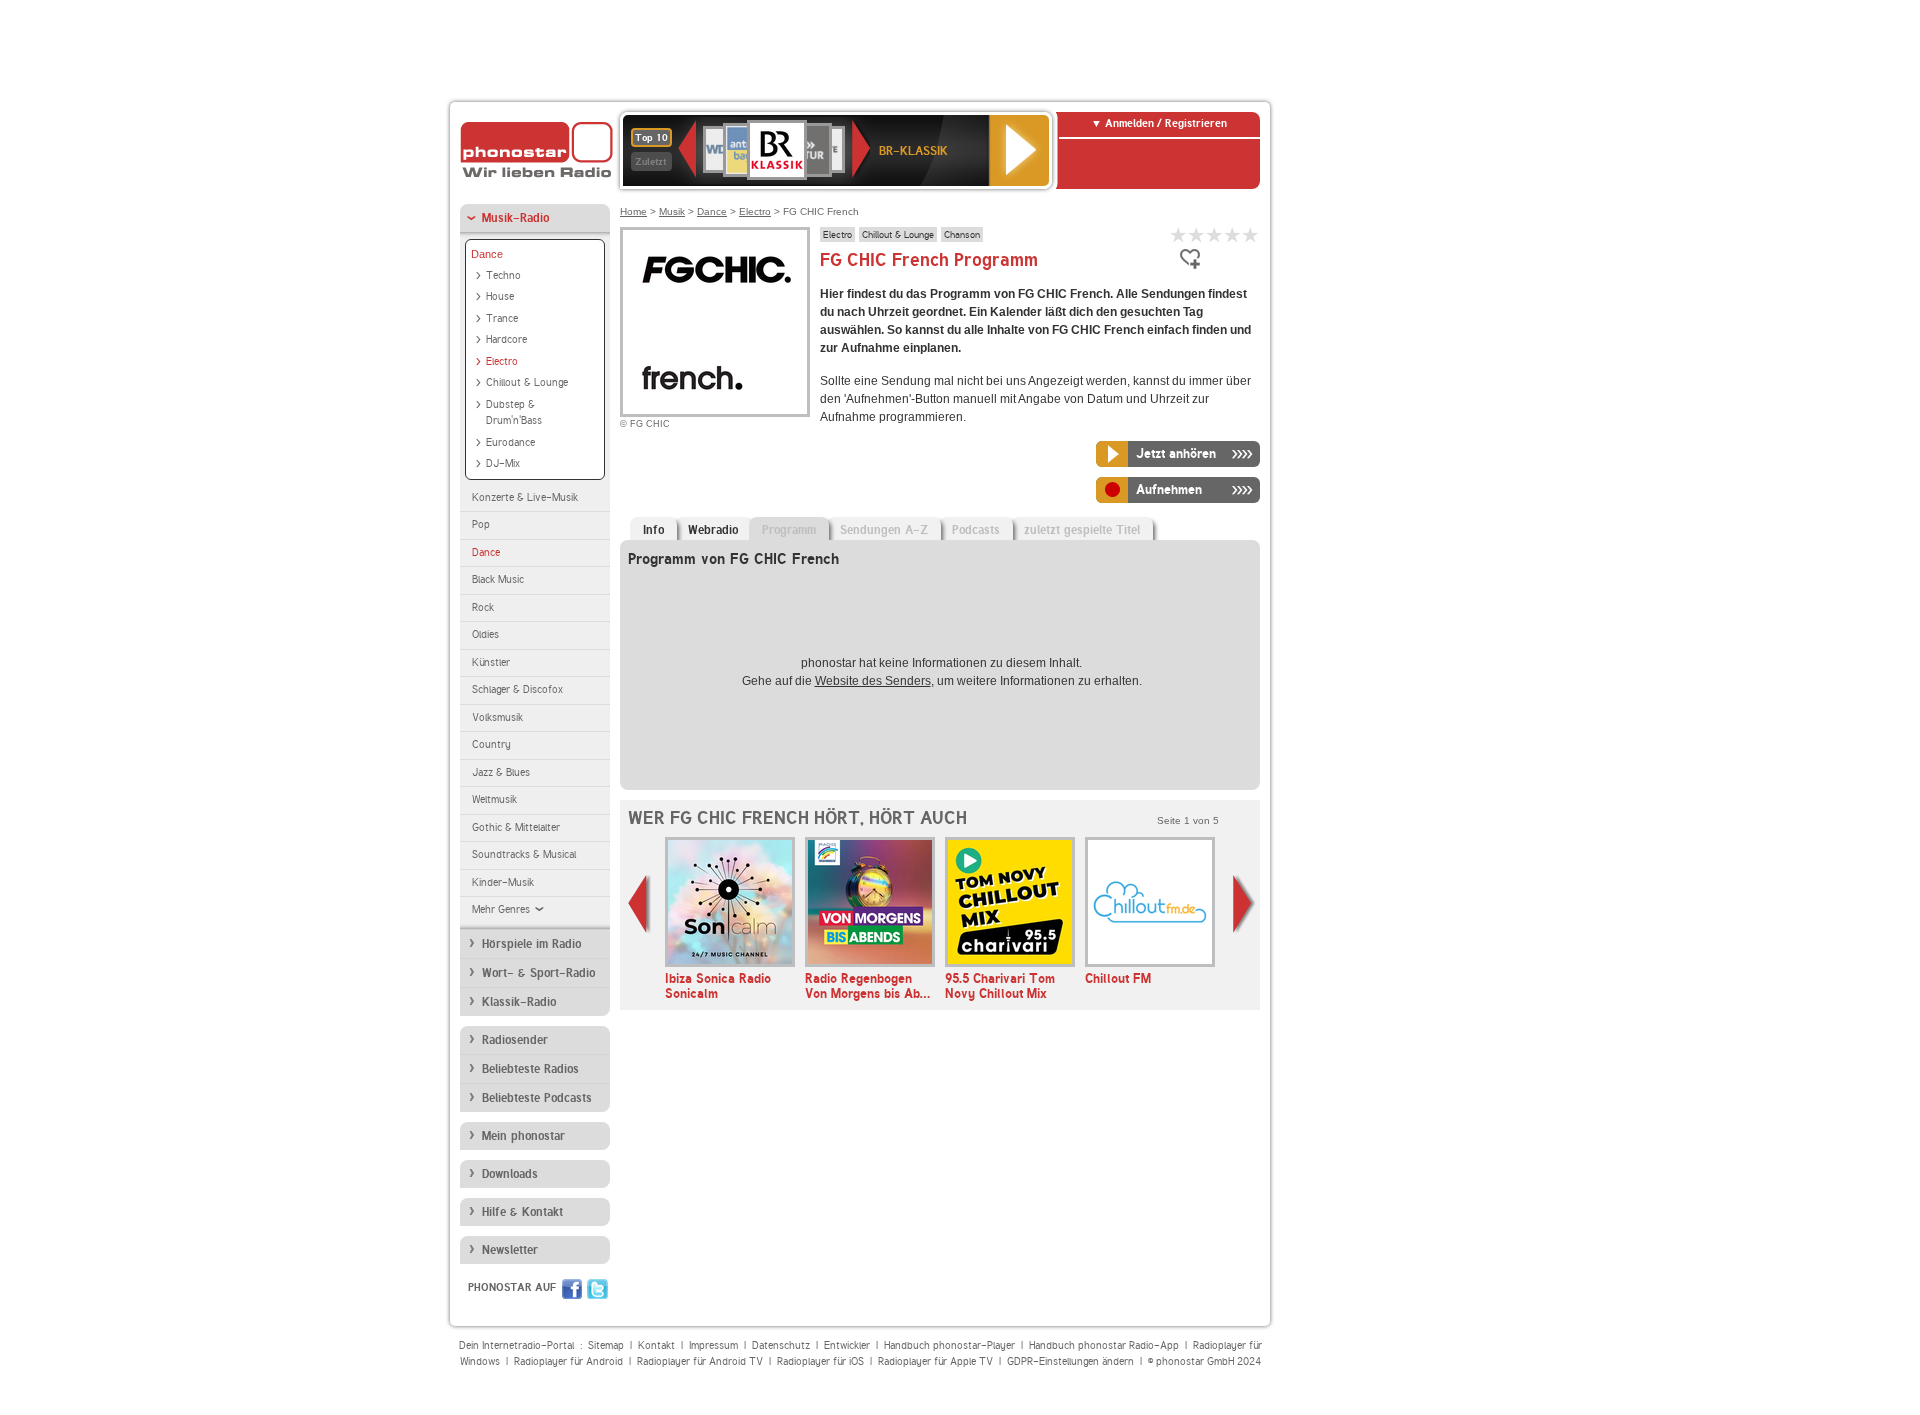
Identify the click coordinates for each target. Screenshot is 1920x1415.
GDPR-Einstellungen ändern (1070, 1361)
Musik (672, 211)
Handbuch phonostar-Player (949, 1345)
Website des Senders (873, 681)
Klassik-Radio (519, 1002)
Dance (487, 254)
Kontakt (656, 1345)
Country (491, 744)
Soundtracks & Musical (524, 854)
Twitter (597, 1289)
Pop (481, 524)
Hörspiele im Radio (531, 944)
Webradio (713, 530)
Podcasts (976, 530)
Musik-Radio (515, 218)
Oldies (485, 634)
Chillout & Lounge (527, 382)
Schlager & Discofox (517, 689)
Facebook (572, 1289)
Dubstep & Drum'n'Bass (514, 413)
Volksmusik (497, 717)
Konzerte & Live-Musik (525, 497)
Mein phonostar (523, 1136)
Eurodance (510, 442)
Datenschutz (781, 1345)
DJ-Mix (503, 463)
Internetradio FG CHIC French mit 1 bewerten (1179, 234)
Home (633, 211)
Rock (483, 607)
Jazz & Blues (501, 772)
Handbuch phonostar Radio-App (1104, 1345)
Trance (502, 318)
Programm (789, 530)
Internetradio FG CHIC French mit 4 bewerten (1233, 234)
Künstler (491, 662)
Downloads (510, 1174)
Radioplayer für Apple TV (935, 1361)
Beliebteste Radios (530, 1069)
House (500, 296)
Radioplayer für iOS (820, 1361)
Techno (503, 275)
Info (653, 530)
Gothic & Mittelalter (516, 827)
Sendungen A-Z (884, 530)
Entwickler (847, 1345)
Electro (502, 361)
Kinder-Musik (503, 882)
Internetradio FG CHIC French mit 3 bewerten (1215, 234)
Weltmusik (494, 799)
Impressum (713, 1345)
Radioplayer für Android (568, 1361)
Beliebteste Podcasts (537, 1098)
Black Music (498, 579)
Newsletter (510, 1250)
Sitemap (606, 1345)
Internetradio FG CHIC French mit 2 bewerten (1197, 234)
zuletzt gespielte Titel (1082, 530)
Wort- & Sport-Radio (538, 973)
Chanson (962, 234)
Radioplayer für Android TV (700, 1361)
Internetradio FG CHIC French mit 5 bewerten (1251, 234)
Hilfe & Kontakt (522, 1212)
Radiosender (515, 1040)
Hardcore (506, 339)
